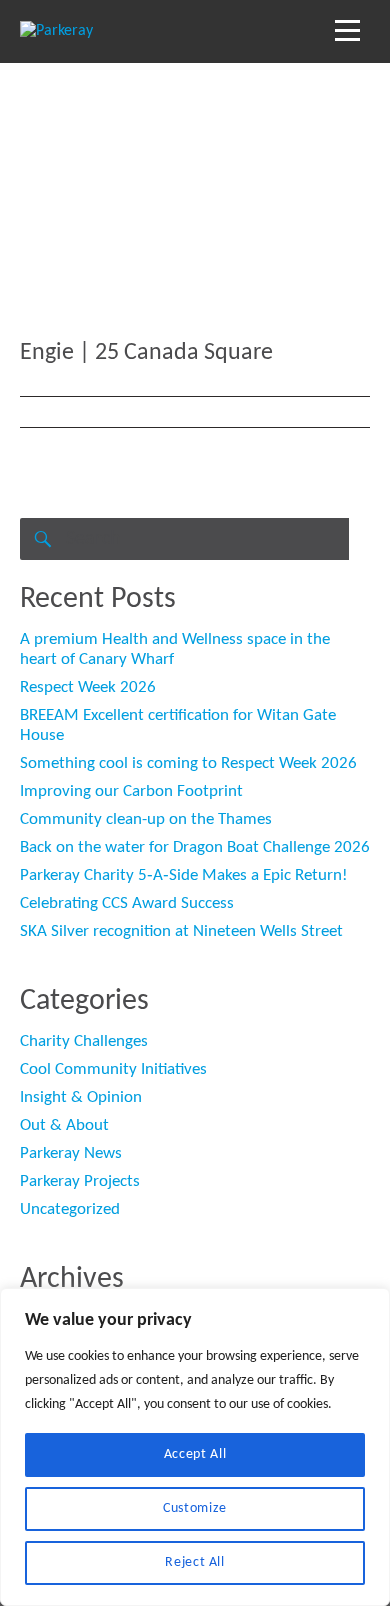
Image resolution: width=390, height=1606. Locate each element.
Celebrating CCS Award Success (127, 903)
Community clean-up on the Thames (146, 819)
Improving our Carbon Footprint (131, 791)
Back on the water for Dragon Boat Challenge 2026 (195, 847)
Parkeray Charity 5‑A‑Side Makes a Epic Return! (184, 875)
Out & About (64, 1125)
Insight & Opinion (81, 1097)
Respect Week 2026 (88, 687)
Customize (195, 1508)
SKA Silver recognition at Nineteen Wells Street (181, 931)
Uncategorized (70, 1209)
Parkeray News (71, 1153)
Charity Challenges (84, 1041)
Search (41, 539)
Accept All (195, 1454)
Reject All (195, 1562)
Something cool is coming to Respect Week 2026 (188, 763)
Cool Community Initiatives (113, 1069)
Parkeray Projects (80, 1181)
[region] (195, 1447)
